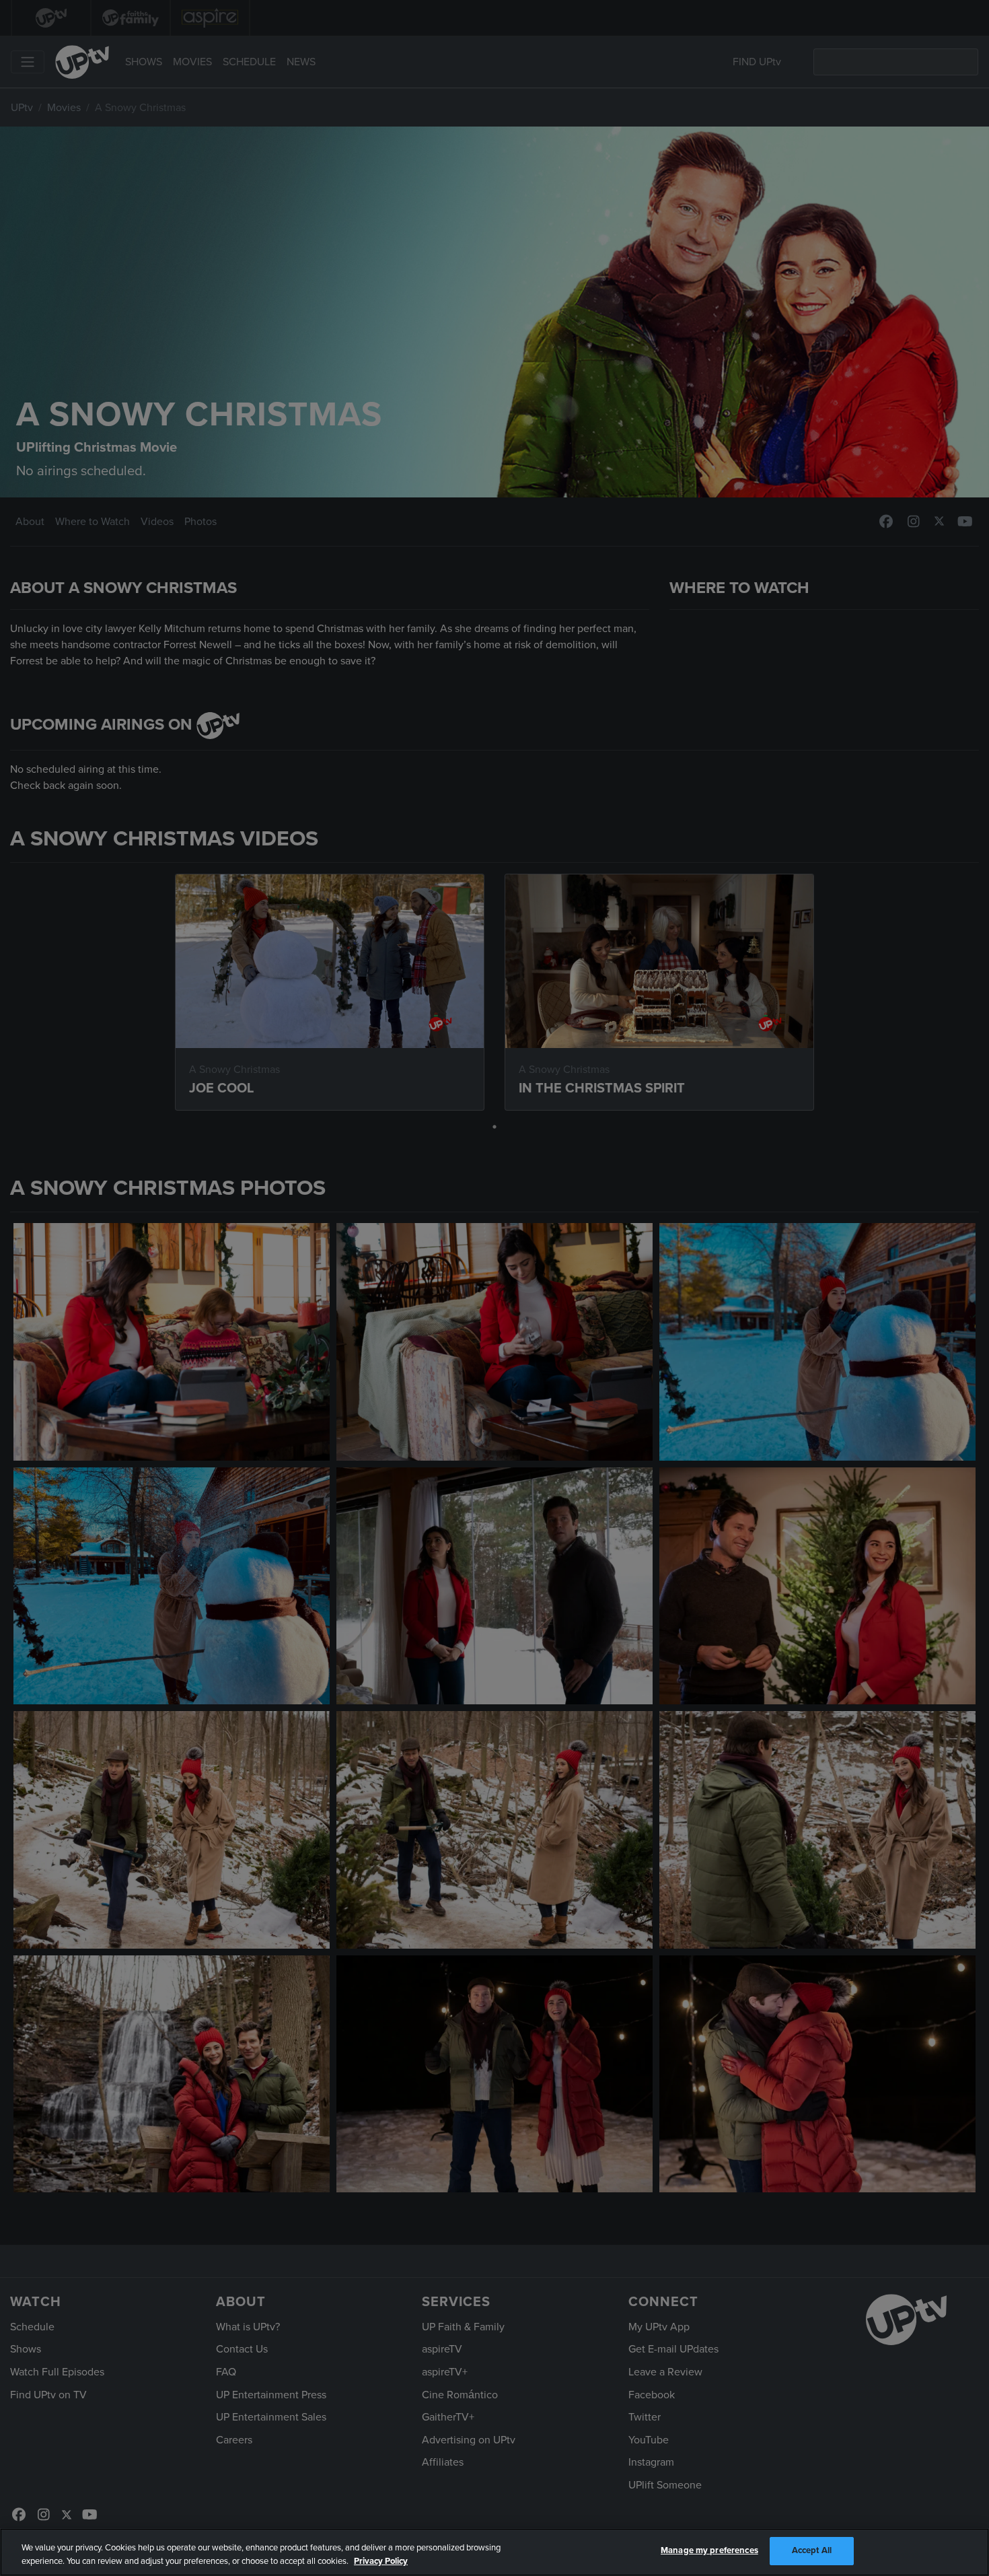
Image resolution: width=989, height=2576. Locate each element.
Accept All (812, 2550)
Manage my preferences (709, 2550)
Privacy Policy (381, 2561)
